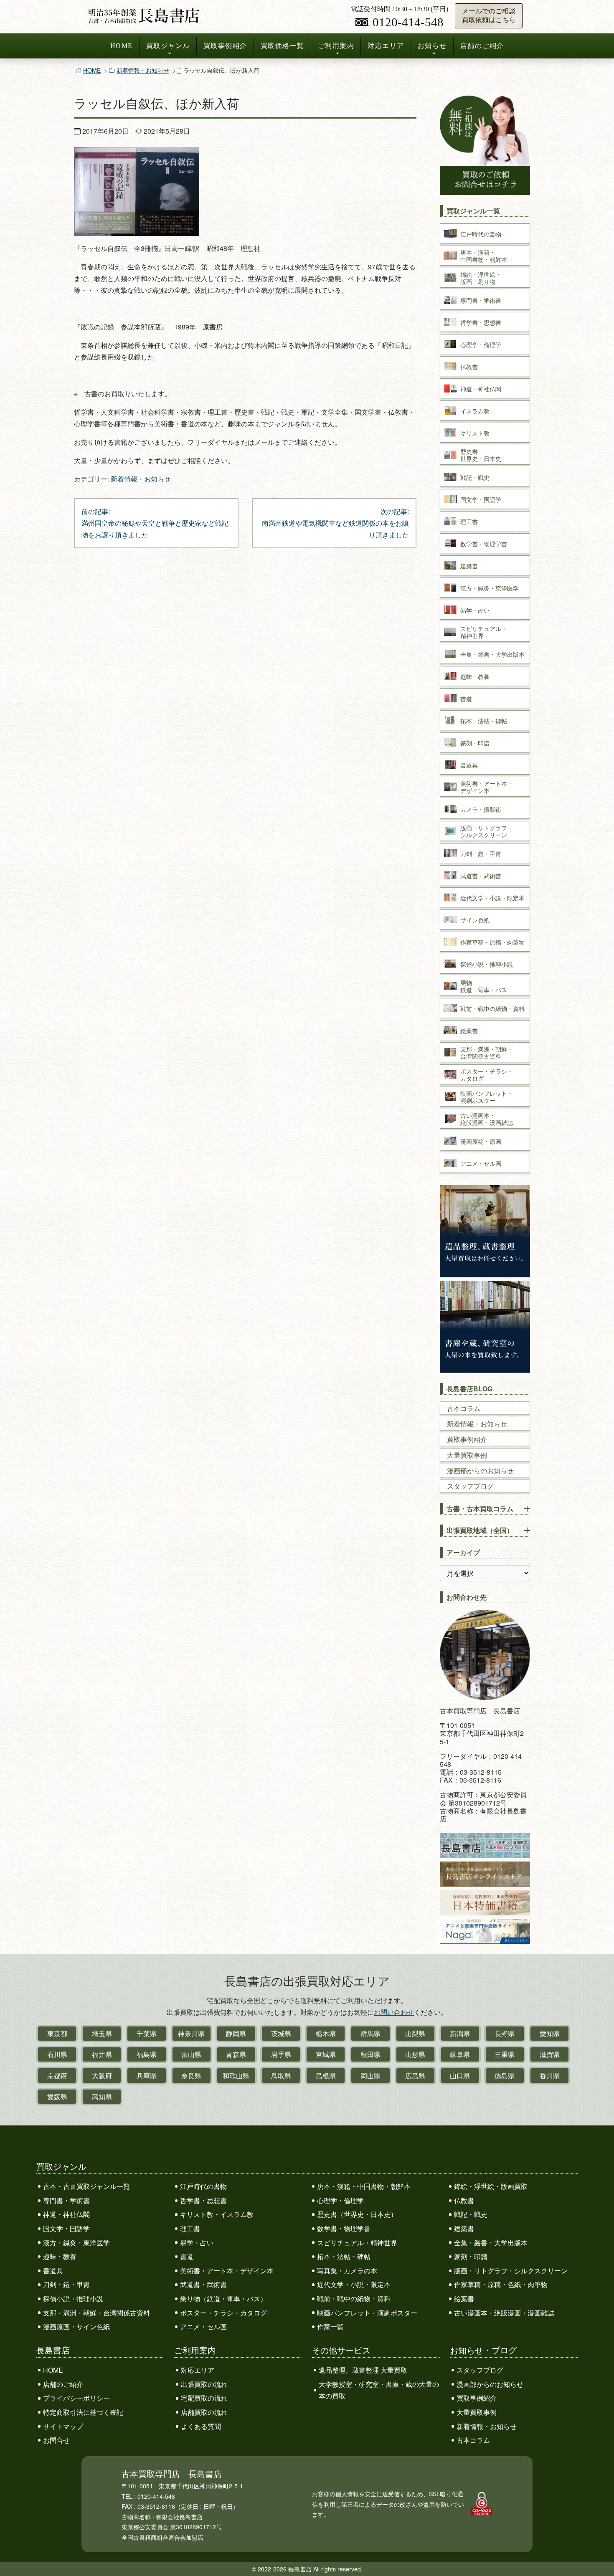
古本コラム (464, 1408)
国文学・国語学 (66, 2228)
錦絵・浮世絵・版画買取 (491, 2186)
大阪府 (102, 2076)
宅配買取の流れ (204, 2398)
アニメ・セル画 (203, 2327)
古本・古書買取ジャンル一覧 (86, 2186)
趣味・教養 (60, 2256)
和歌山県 (236, 2076)
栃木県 (326, 2033)
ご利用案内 (336, 46)
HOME (122, 46)
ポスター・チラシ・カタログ (223, 2313)
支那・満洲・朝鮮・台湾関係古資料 (96, 2313)
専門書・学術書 (66, 2200)
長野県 (505, 2033)
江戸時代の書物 (203, 2186)
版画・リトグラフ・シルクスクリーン (511, 2271)
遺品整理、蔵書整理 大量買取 (363, 2370)
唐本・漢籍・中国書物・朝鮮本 (364, 2186)
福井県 (102, 2054)
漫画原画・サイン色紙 (76, 2327)
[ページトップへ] (599, 2554)
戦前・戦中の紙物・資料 (354, 2299)
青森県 (236, 2054)
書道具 (53, 2271)
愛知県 (550, 2033)
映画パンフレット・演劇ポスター (367, 2313)
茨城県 (281, 2033)
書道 (187, 2256)
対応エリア (386, 46)
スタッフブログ (470, 1486)
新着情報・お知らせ (143, 70)
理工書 (190, 2228)
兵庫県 (147, 2076)
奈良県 (191, 2076)
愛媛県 (57, 2096)
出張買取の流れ (204, 2384)
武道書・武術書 (203, 2284)
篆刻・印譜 (471, 2256)
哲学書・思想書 (203, 2200)
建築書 (464, 2228)
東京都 (57, 2033)
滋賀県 (550, 2054)
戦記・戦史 (471, 2214)
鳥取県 (281, 2076)
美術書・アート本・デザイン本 (227, 2271)
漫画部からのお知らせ (480, 1470)
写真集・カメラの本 (347, 2271)
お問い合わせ (394, 2012)
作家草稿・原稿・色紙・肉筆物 (501, 2284)
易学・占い (197, 2243)
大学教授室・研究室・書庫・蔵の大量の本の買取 (379, 2390)
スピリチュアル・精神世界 (357, 2243)
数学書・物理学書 (344, 2228)
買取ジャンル (168, 46)
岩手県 (281, 2054)
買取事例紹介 (225, 46)
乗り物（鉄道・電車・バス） (223, 2299)
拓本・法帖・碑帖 (344, 2256)
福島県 (147, 2054)
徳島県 (505, 2076)
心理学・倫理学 (340, 2200)
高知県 (102, 2096)
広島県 (415, 2076)
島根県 (326, 2076)
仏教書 (464, 2200)
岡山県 (370, 2076)
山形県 (415, 2054)
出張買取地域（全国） (480, 1530)
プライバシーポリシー (76, 2398)
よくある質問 (201, 2426)
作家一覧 (330, 2327)
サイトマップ (63, 2426)
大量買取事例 (467, 1455)
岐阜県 (460, 2054)
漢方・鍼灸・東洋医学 (76, 2243)
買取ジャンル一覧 (473, 211)
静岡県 (236, 2033)
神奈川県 (191, 2033)
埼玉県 (102, 2033)
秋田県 (370, 2054)
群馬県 (370, 2033)
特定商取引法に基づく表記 (83, 2412)
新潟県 (460, 2033)
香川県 (550, 2076)
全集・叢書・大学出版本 (491, 2243)
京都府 (57, 2076)
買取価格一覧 (283, 46)
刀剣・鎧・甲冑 (66, 2284)
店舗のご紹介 (482, 46)
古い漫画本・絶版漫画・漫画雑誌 (504, 2313)
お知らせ (432, 46)
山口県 (460, 2076)
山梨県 (415, 2033)
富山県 (191, 2054)
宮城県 (326, 2054)
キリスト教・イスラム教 (217, 2214)
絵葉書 (464, 2299)
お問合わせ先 (467, 1597)
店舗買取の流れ (204, 2412)
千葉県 (147, 2033)
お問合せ (56, 2440)
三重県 (505, 2054)
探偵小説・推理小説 (73, 2299)
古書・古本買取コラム (480, 1508)
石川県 (57, 2054)
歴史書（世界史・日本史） (357, 2214)
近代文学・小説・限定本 (354, 2284)
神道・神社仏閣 (66, 2214)
